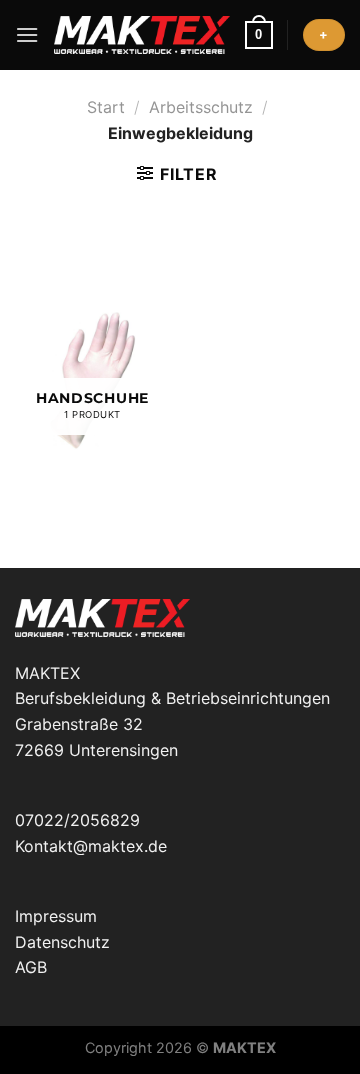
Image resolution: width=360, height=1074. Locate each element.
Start (106, 107)
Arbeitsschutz (201, 107)
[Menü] (27, 34)
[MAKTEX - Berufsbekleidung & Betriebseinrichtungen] (141, 35)
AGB (31, 967)
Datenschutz (62, 942)
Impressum (56, 916)
